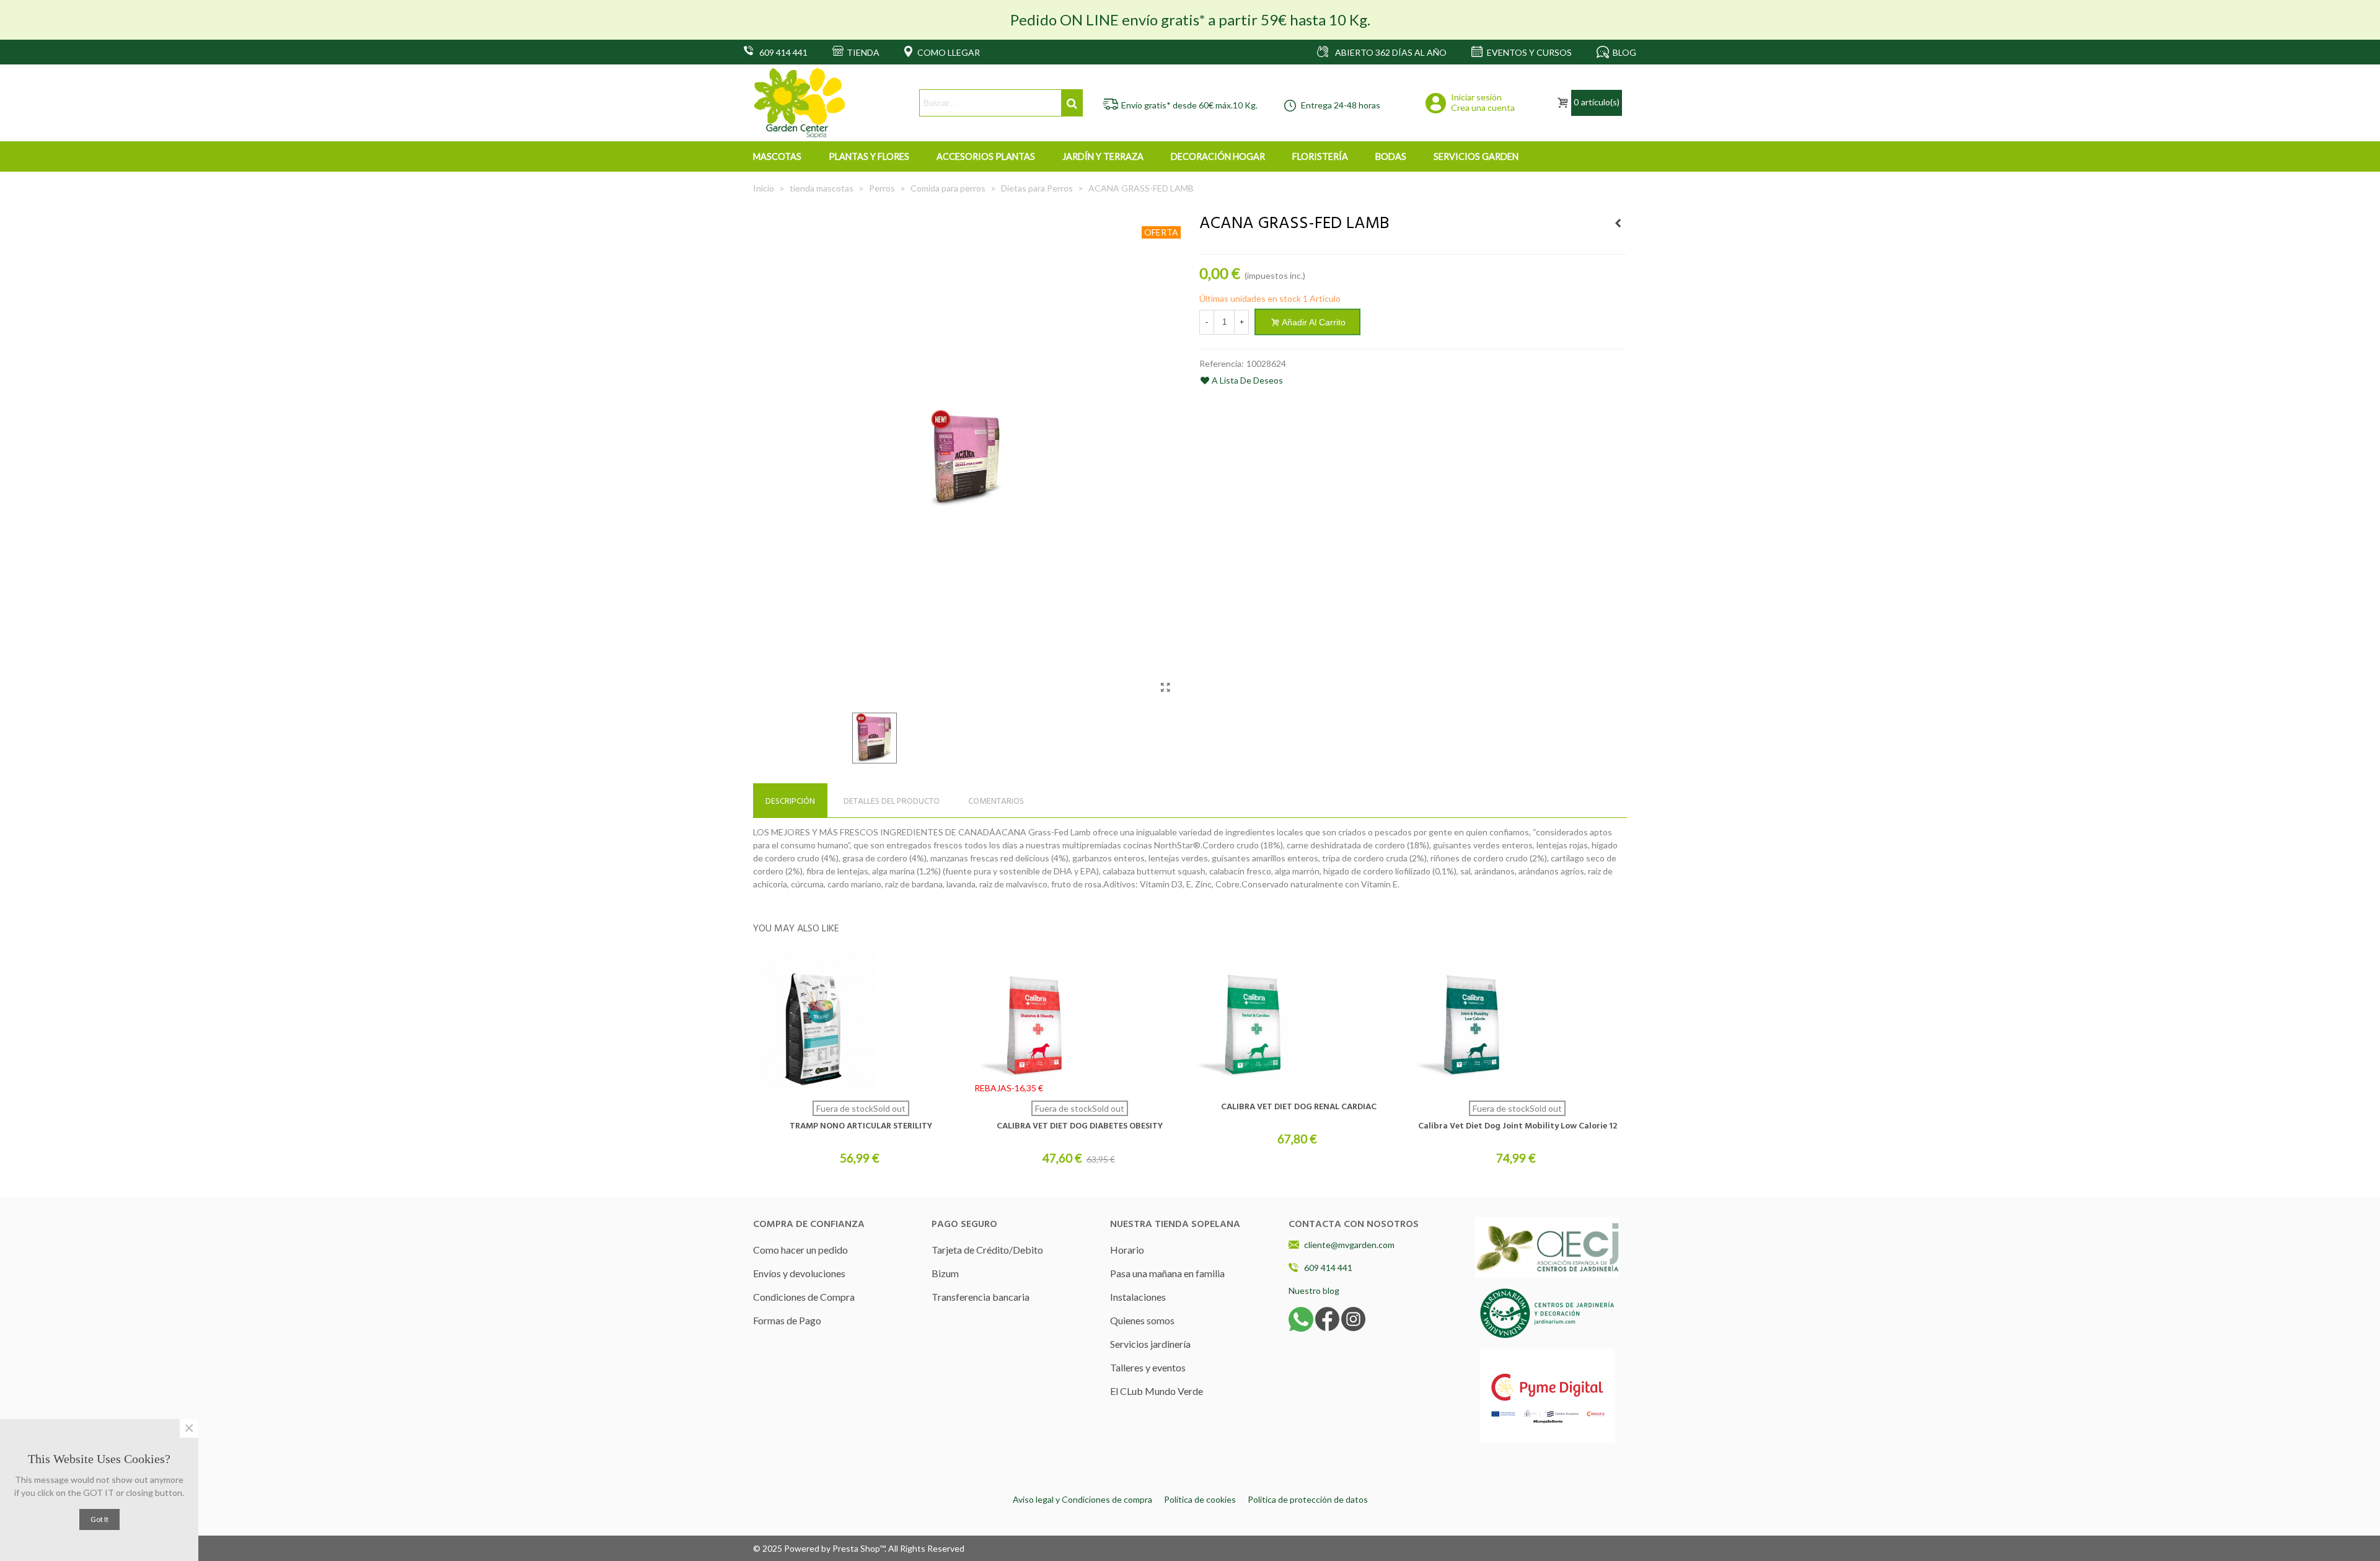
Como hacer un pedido (800, 1250)
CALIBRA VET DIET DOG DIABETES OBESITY (1080, 1126)
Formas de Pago (787, 1320)
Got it (99, 1519)
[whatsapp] (1301, 1318)
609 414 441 (1328, 1268)
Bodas (1391, 156)
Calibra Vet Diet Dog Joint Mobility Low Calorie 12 (1518, 1126)
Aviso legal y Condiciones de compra (1082, 1499)
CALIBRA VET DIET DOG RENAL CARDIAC (1299, 1107)
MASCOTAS (777, 156)
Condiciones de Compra (804, 1297)
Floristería (1320, 156)
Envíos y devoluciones (799, 1273)
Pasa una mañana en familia (1167, 1273)
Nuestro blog (1314, 1291)
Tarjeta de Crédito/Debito (987, 1250)
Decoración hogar (1218, 156)
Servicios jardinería (1150, 1344)
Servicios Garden (1476, 156)
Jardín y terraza (1103, 156)
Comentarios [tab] (996, 802)
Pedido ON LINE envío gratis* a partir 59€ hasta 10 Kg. (1190, 20)
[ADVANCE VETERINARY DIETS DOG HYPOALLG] (1618, 223)
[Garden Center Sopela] (800, 103)
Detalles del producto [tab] (892, 802)
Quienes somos (1142, 1320)
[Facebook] (1327, 1318)
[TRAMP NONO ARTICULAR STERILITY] (861, 1023)
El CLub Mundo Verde (1157, 1391)
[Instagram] (1353, 1318)
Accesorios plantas (986, 156)
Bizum (945, 1273)
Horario (1127, 1250)
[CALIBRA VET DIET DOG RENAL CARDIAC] (1298, 1023)
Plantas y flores (869, 156)
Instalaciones (1138, 1297)
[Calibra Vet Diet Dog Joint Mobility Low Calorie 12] (1517, 1023)
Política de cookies (1200, 1499)
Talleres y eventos (1148, 1367)
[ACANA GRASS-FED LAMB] (1165, 687)
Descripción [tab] (790, 802)
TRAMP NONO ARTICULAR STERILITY (861, 1126)
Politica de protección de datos (1308, 1499)
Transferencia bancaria (981, 1297)
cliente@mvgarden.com (1349, 1245)
